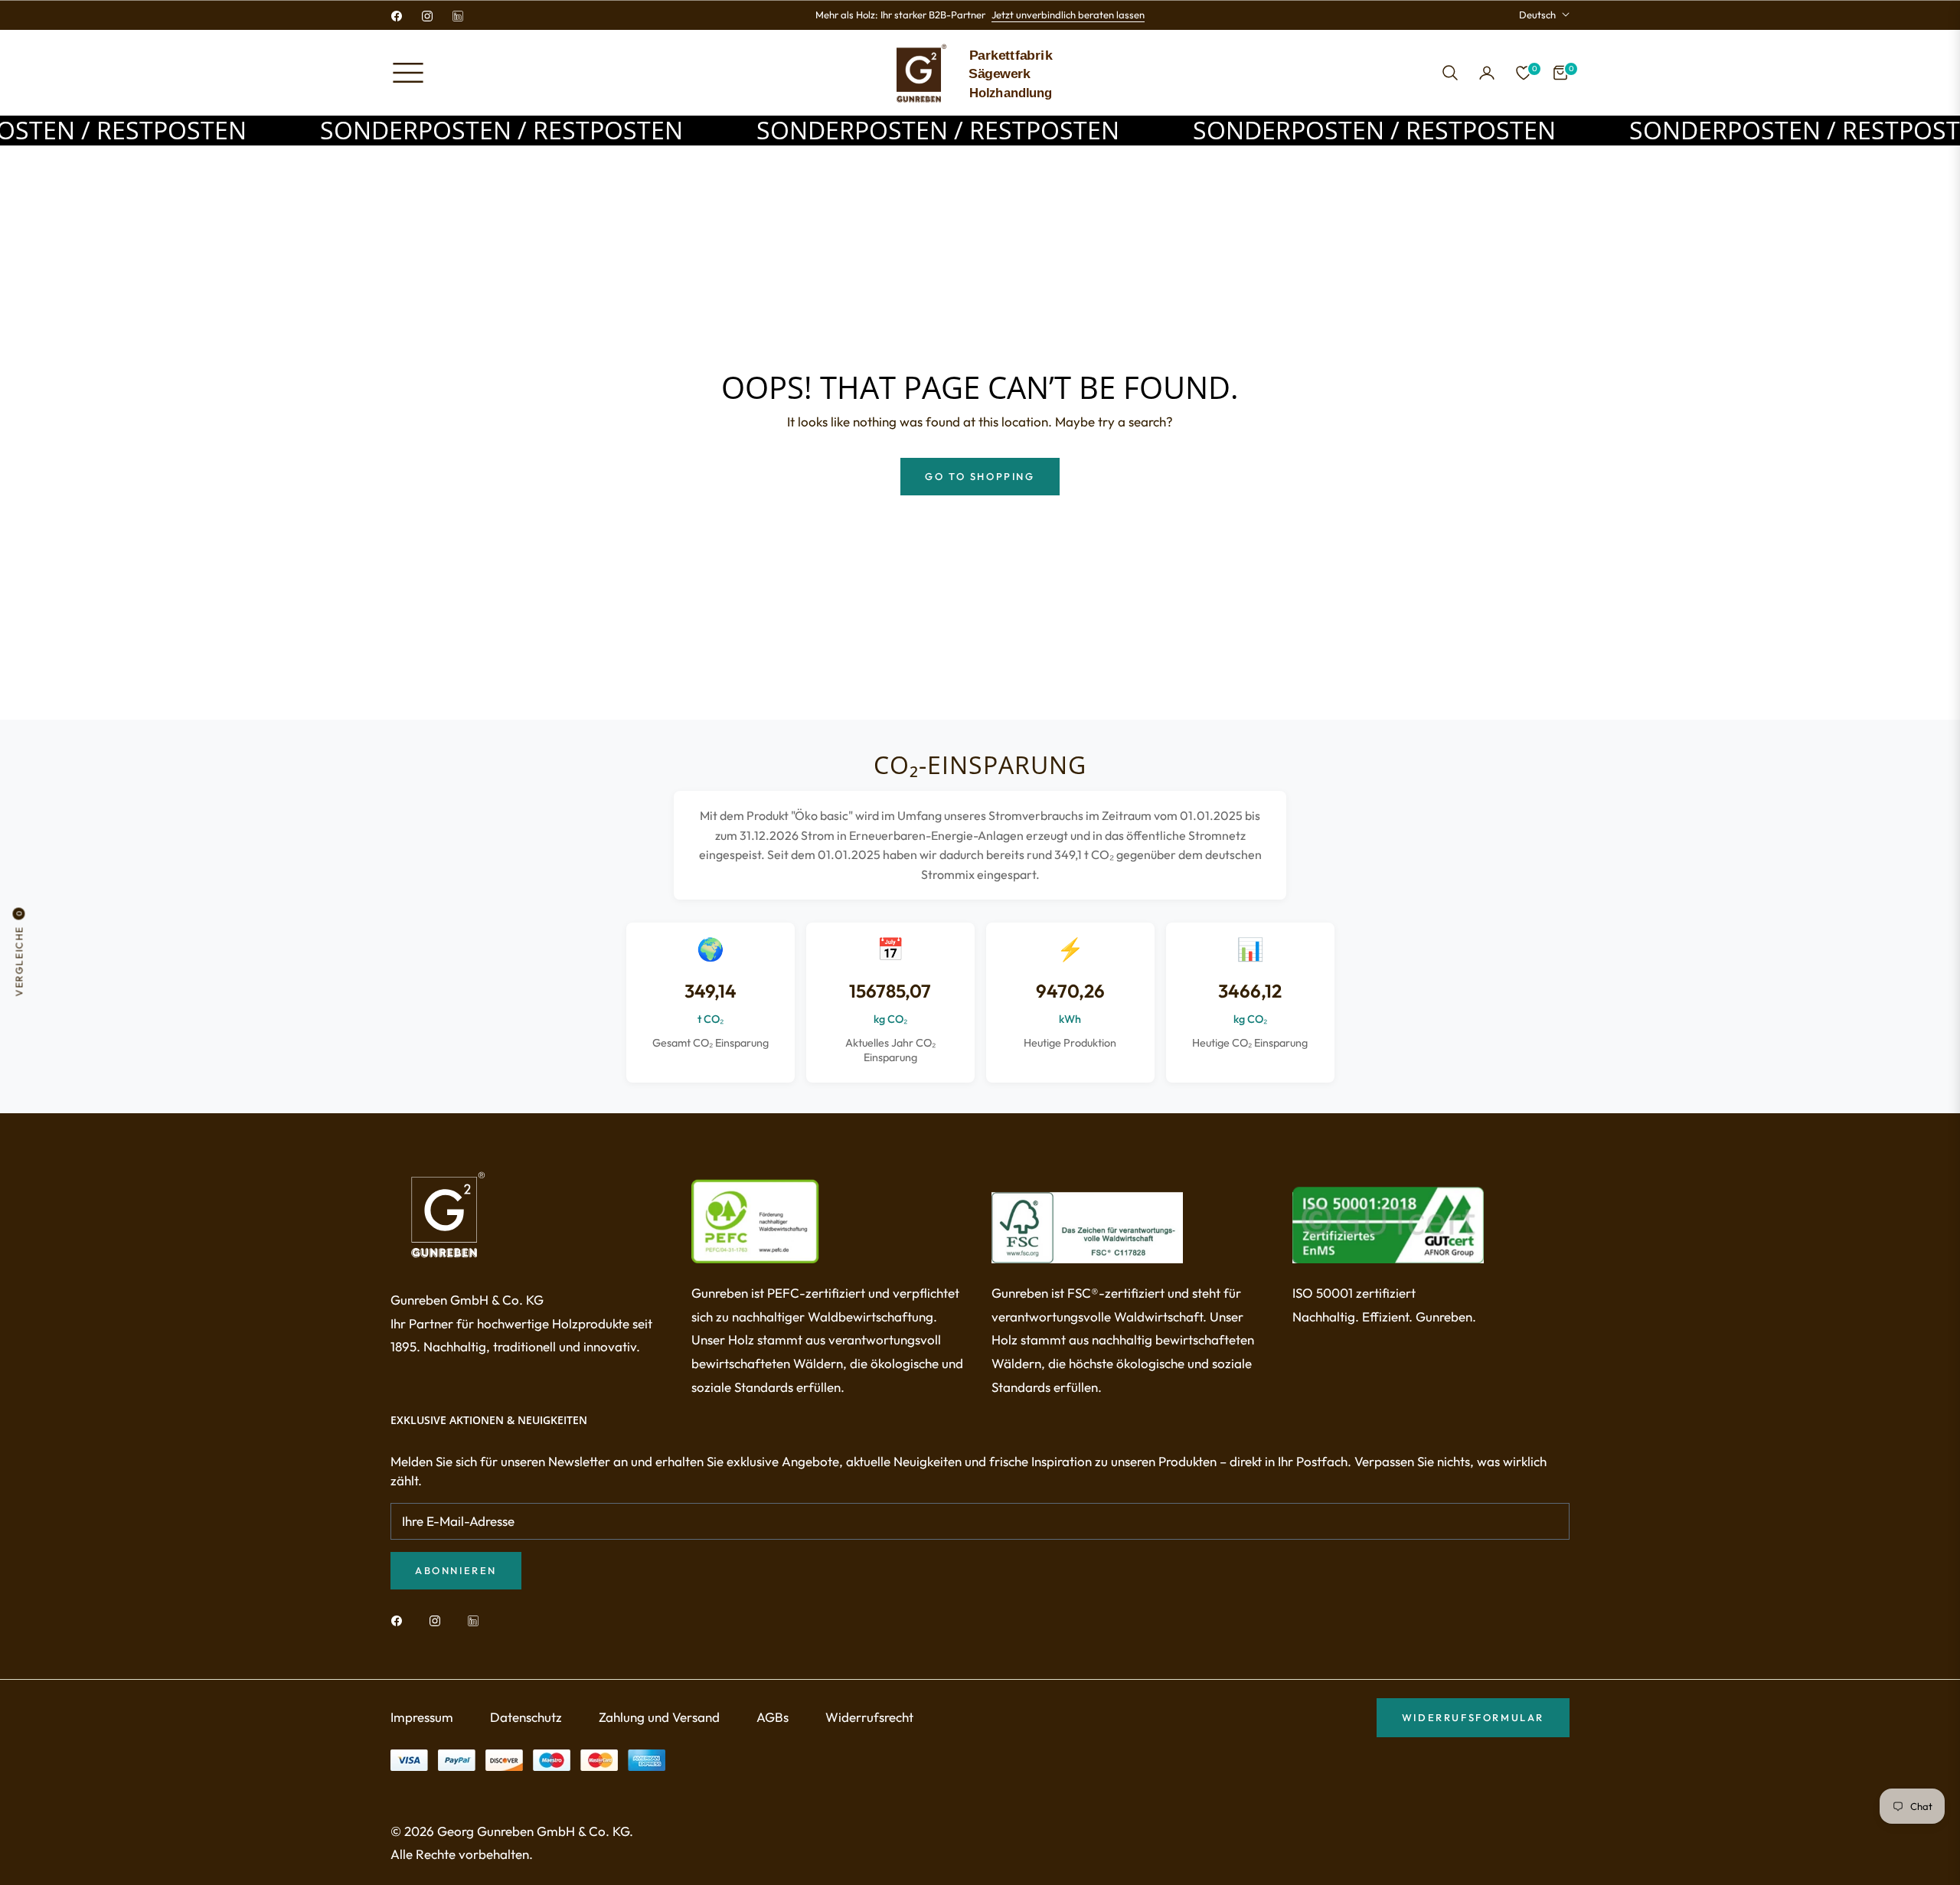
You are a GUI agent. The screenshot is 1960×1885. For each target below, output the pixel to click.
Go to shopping (980, 476)
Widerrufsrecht (869, 1717)
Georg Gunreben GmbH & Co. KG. (535, 1831)
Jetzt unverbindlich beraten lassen (1068, 15)
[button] (1450, 73)
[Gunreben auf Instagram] (439, 1620)
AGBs (773, 1717)
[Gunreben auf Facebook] (400, 1620)
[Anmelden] (1487, 73)
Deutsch (1537, 15)
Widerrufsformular (1473, 1717)
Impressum (422, 1717)
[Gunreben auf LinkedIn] (477, 1620)
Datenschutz (526, 1717)
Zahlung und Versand (659, 1717)
